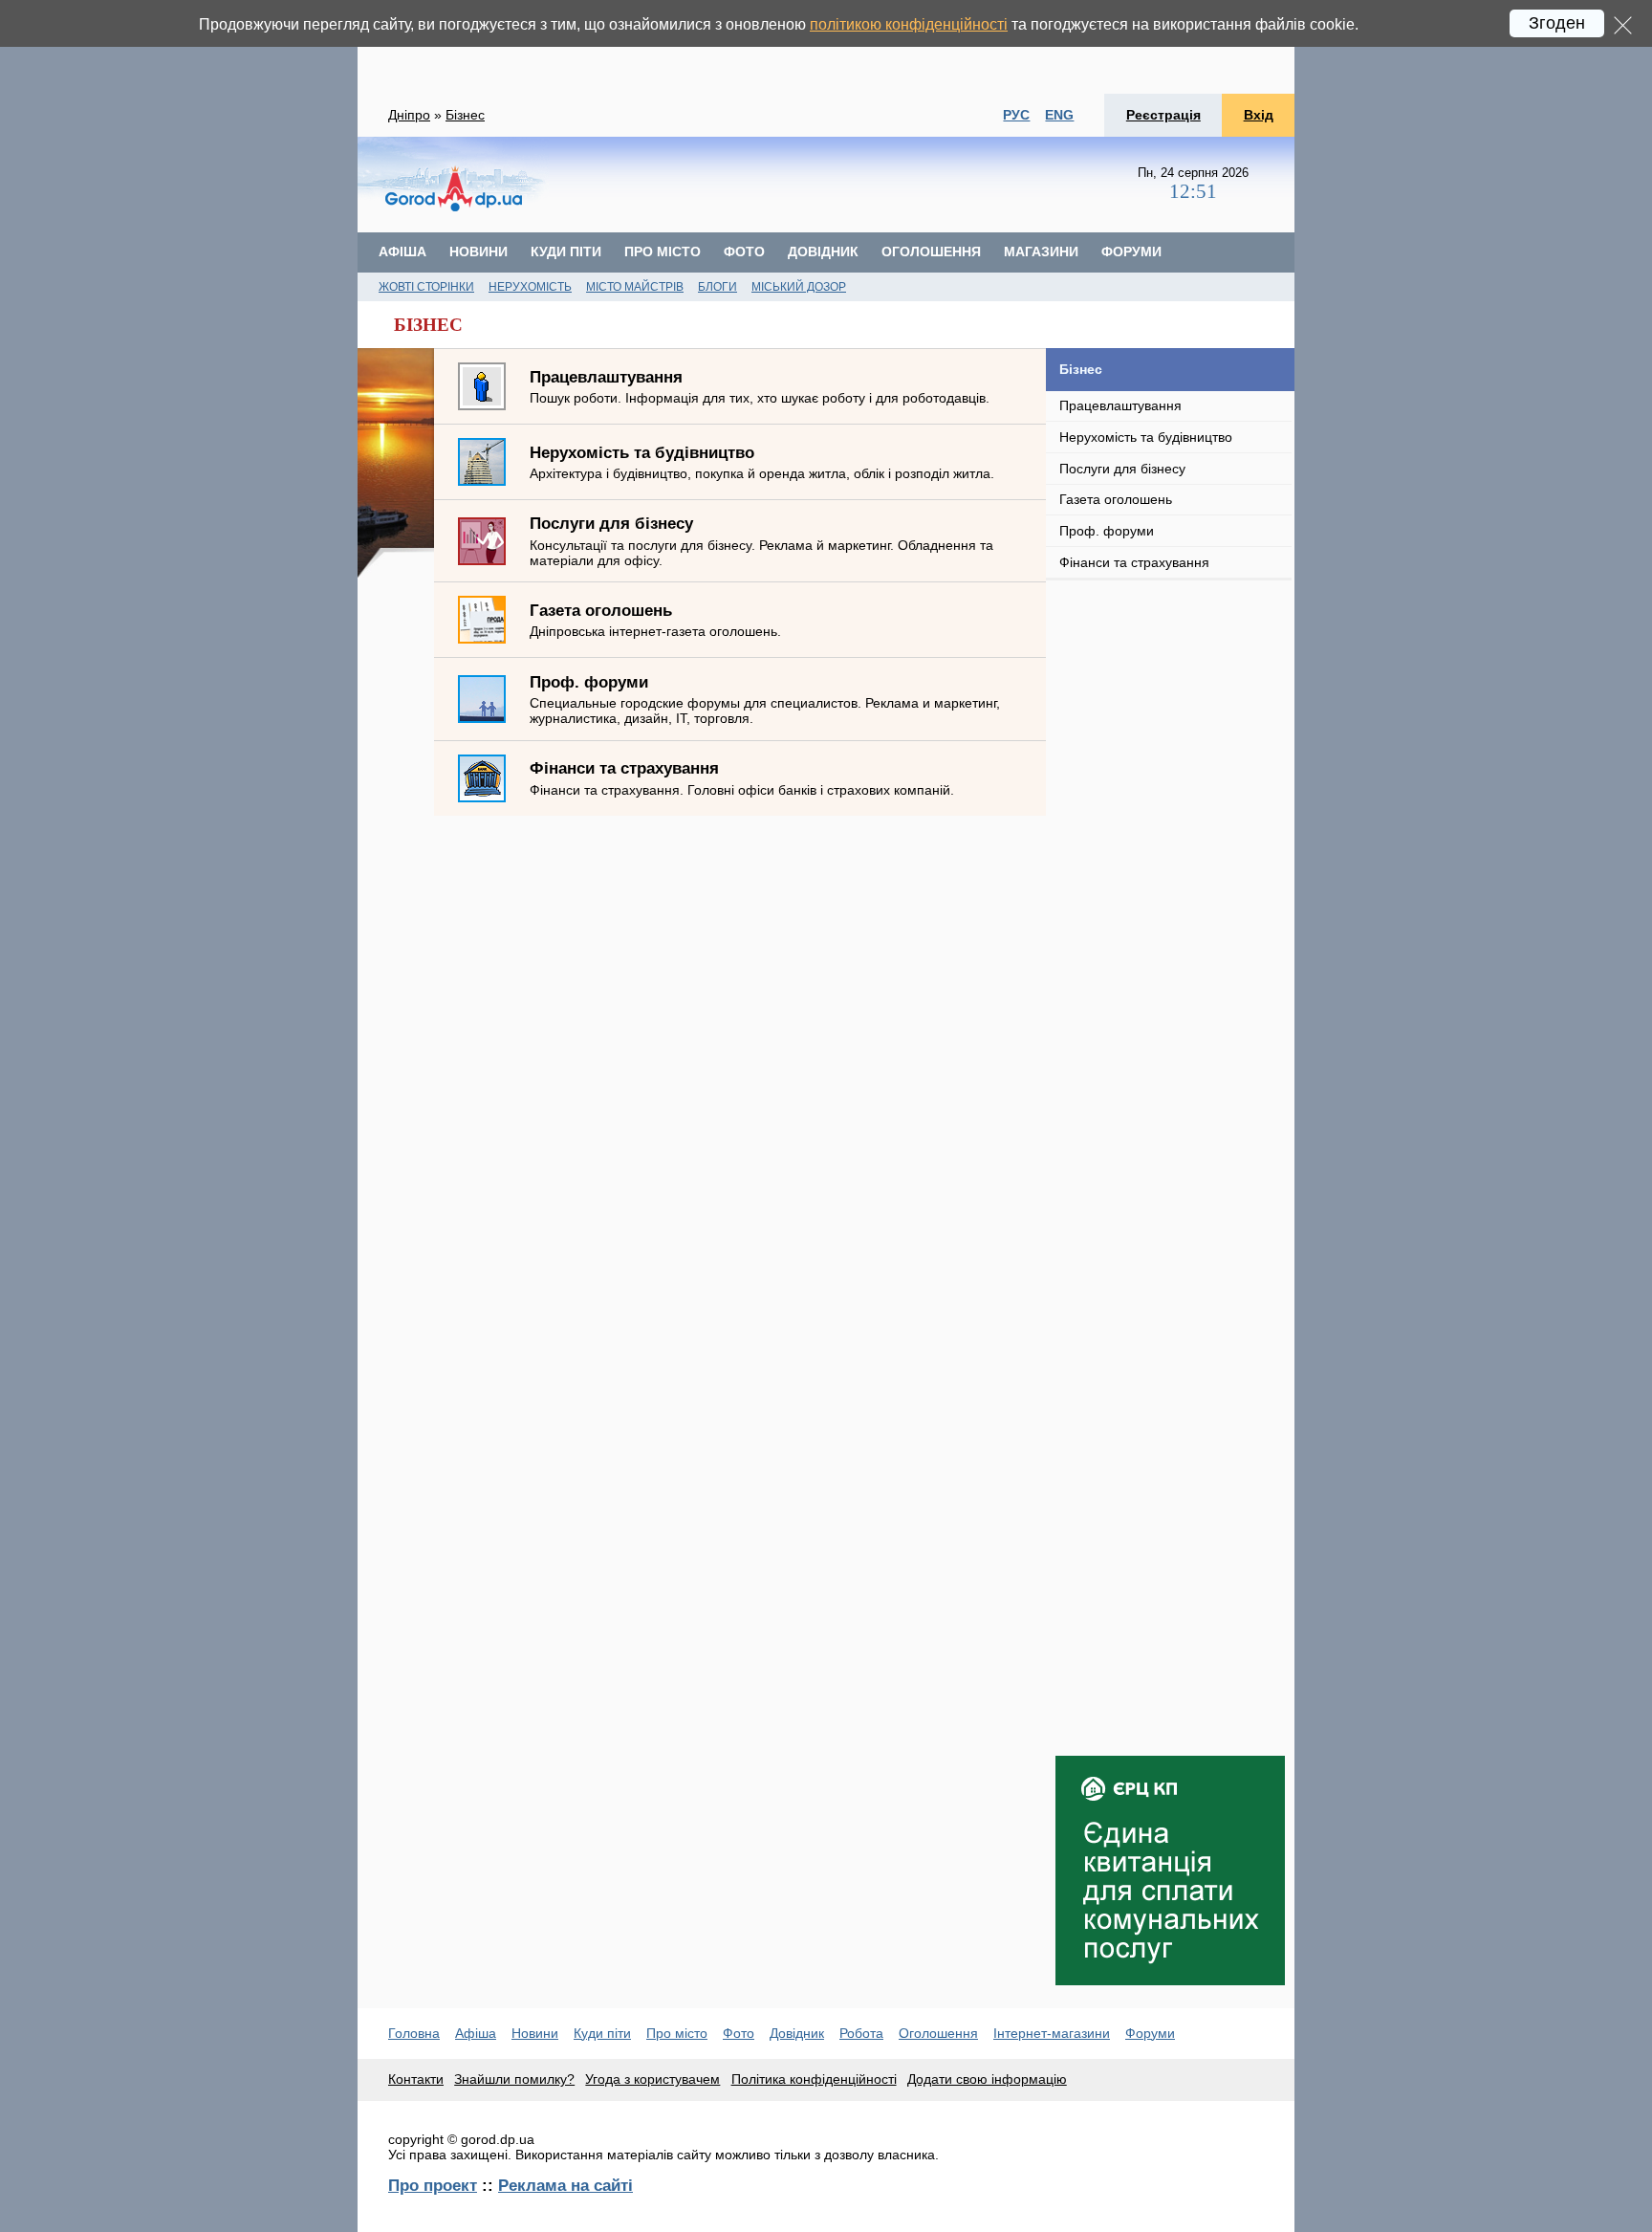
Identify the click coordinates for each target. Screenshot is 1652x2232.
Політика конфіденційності (814, 2079)
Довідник (823, 252)
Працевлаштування (1120, 405)
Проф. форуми (1107, 531)
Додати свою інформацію (987, 2079)
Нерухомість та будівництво (1146, 437)
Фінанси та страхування (1134, 562)
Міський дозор (799, 287)
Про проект (433, 2185)
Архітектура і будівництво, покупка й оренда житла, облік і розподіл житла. (762, 462)
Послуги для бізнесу (1122, 469)
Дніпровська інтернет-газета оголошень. (655, 620)
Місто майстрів (635, 287)
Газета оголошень (1116, 499)
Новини (478, 252)
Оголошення (931, 252)
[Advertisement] (826, 47)
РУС (1016, 115)
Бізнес (465, 115)
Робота (861, 2033)
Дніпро (409, 115)
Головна (414, 2033)
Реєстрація (1163, 115)
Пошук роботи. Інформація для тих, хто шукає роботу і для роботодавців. (760, 386)
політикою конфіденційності (909, 24)
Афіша (402, 252)
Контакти (416, 2079)
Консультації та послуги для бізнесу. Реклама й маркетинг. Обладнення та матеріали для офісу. (761, 540)
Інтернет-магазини (1052, 2033)
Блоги (717, 287)
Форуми (1131, 252)
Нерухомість (530, 287)
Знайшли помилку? (514, 2079)
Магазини (1041, 252)
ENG (1059, 115)
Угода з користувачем (652, 2079)
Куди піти (566, 252)
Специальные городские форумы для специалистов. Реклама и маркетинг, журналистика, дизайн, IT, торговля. (765, 699)
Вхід (1259, 115)
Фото (744, 252)
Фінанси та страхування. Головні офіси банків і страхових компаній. (742, 777)
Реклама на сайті (565, 2185)
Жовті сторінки (426, 287)
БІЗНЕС (428, 325)
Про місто (663, 252)
